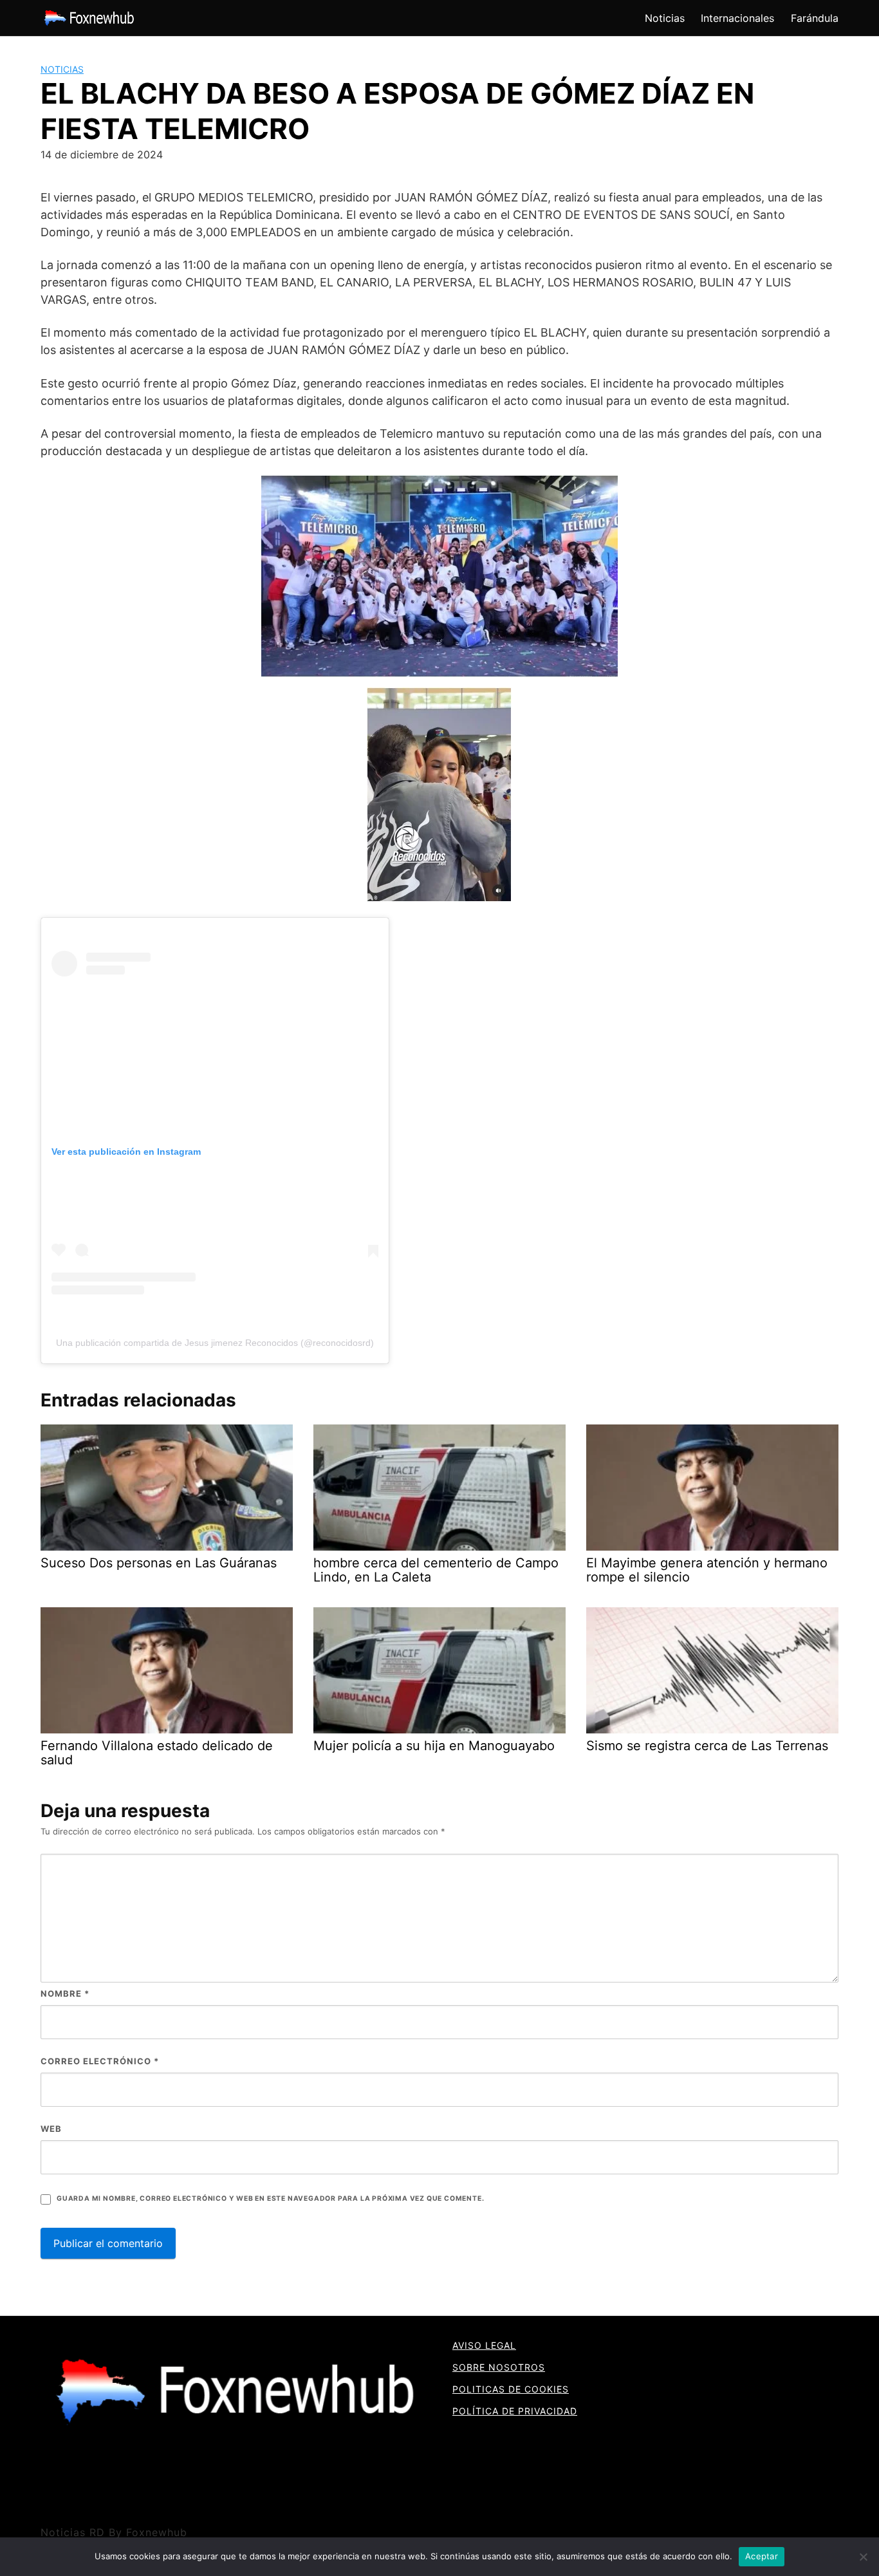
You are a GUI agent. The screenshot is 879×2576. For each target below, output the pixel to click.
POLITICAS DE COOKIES (511, 2389)
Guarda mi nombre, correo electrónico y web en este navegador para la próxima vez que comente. (270, 2198)
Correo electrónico (100, 2061)
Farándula (815, 18)
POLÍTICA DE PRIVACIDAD (515, 2411)
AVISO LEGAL (484, 2345)
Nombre (65, 1993)
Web (51, 2129)
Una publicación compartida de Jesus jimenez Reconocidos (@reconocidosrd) (215, 1343)
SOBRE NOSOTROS (499, 2367)
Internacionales (737, 18)
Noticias (665, 18)
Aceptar (762, 2556)
